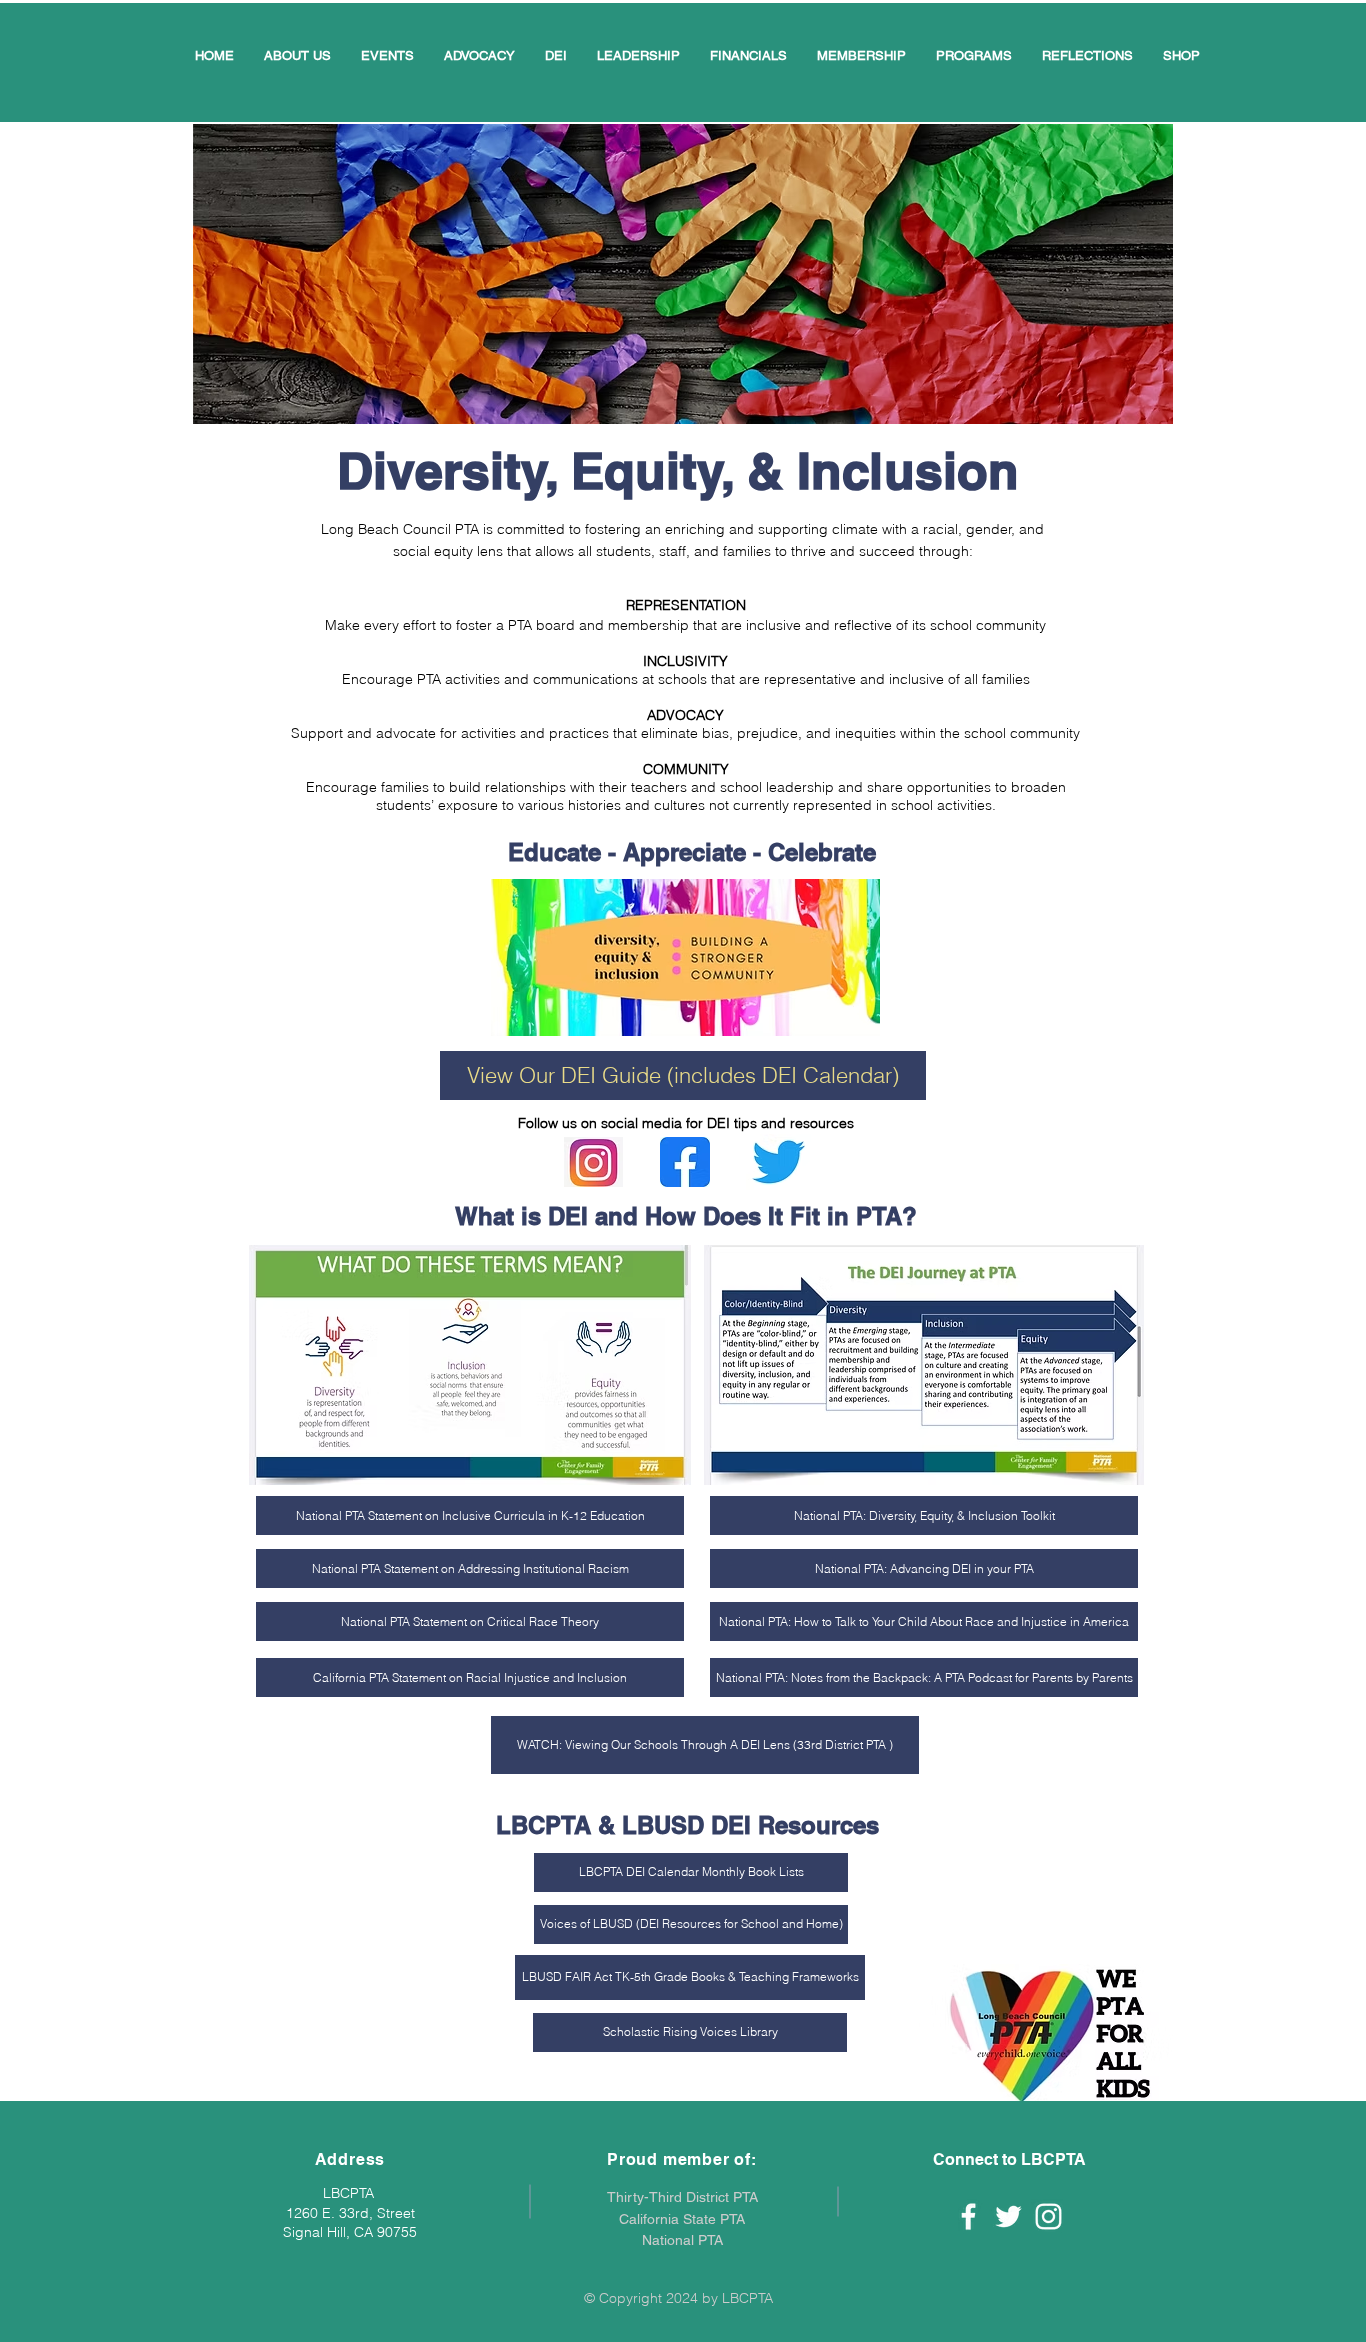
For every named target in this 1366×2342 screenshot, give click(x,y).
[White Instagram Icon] (1048, 2216)
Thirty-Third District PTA (682, 2197)
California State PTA (682, 2219)
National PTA (682, 2240)
